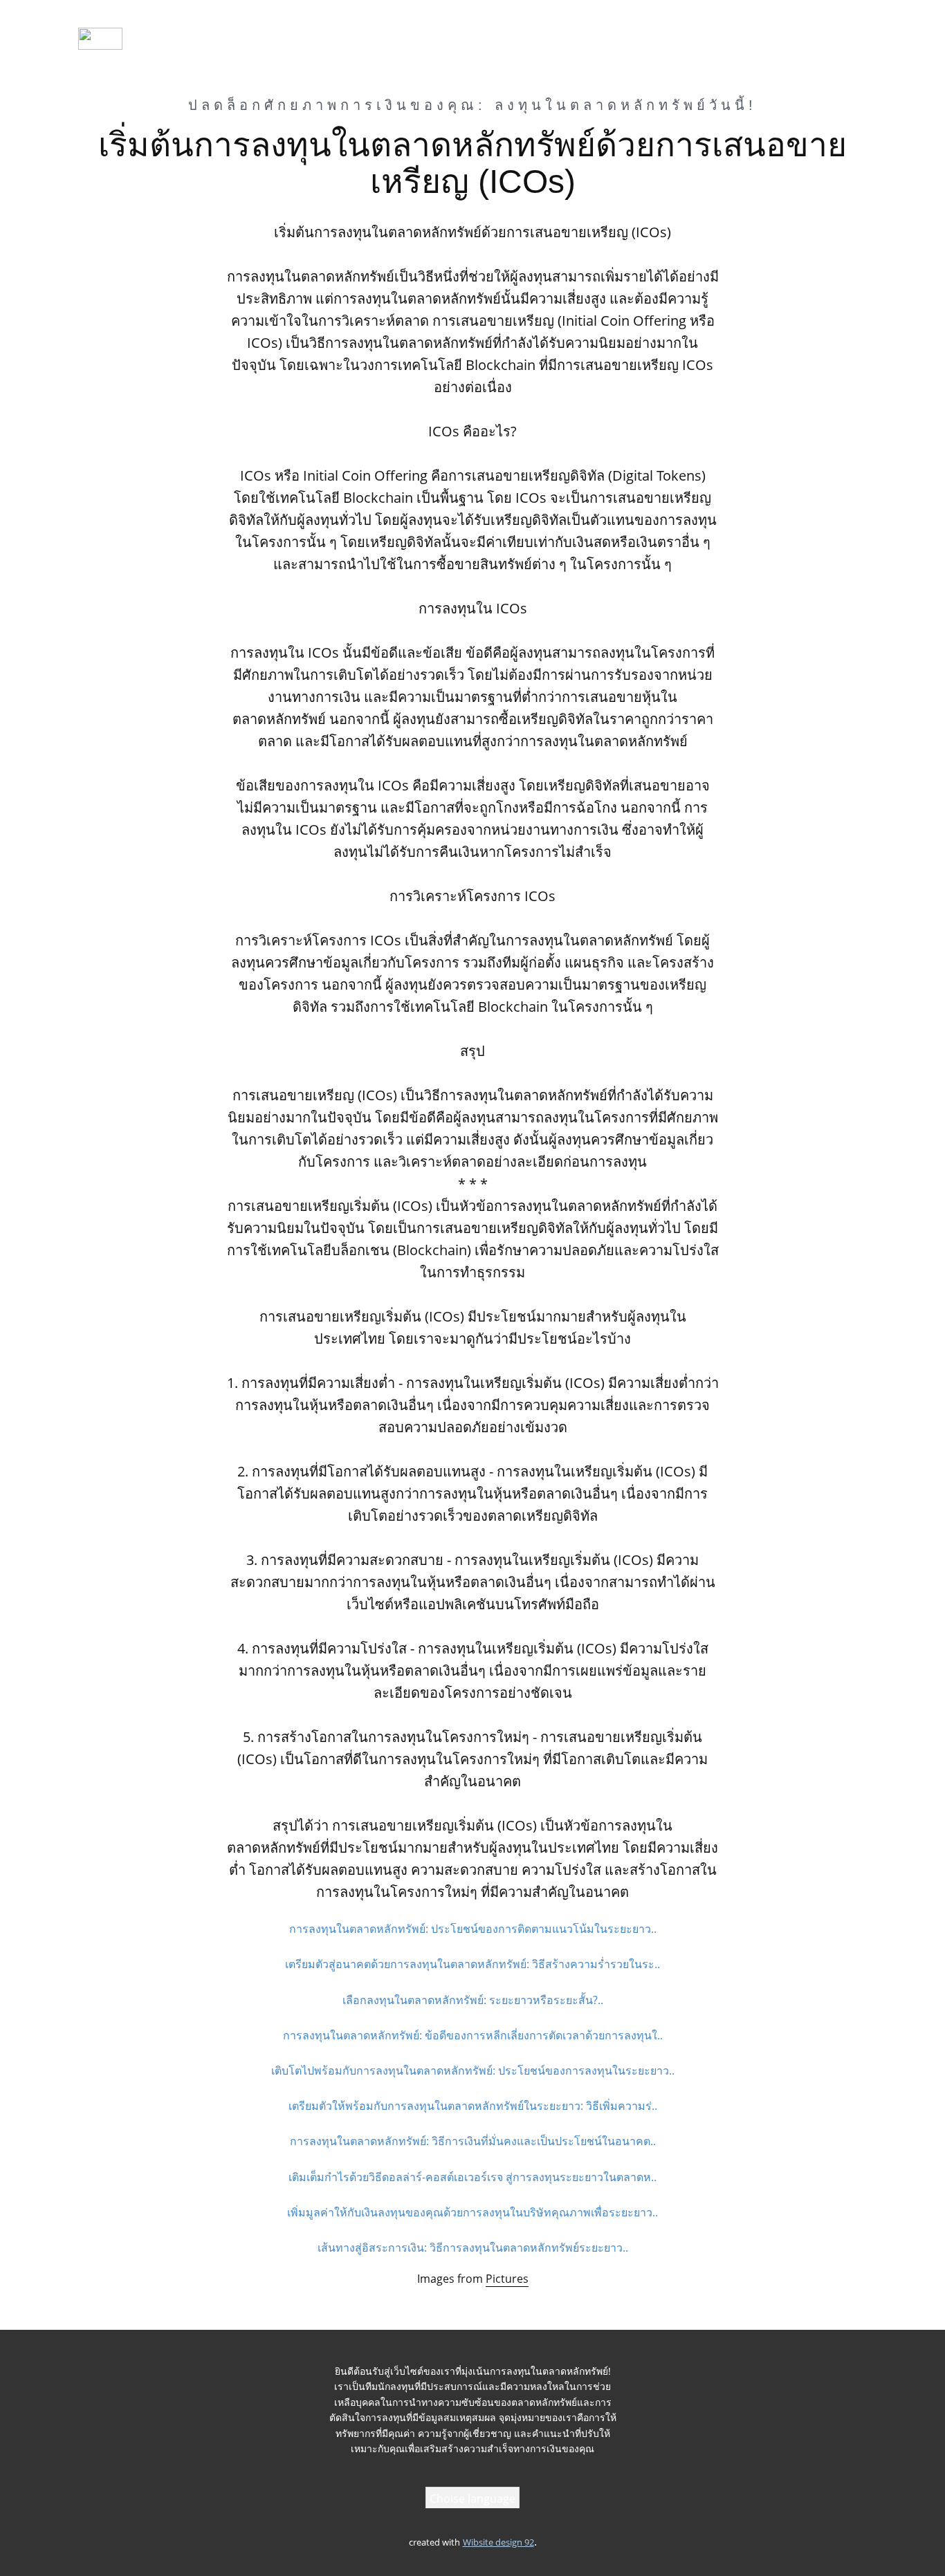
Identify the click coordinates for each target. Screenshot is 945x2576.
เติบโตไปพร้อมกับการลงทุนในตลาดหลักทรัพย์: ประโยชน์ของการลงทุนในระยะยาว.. (473, 2070)
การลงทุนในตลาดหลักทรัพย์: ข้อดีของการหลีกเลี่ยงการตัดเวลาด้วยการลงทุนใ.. (473, 2035)
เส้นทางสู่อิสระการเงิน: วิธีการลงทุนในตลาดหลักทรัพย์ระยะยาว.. (473, 2248)
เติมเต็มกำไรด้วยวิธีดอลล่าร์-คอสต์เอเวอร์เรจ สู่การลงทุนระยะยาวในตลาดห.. (472, 2177)
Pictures (507, 2279)
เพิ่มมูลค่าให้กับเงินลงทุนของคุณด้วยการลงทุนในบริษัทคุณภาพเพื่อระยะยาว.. (472, 2212)
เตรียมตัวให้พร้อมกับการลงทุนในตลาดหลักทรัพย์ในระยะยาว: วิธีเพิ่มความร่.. (473, 2106)
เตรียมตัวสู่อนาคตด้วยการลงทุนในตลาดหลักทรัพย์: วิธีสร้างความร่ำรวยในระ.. (472, 1964)
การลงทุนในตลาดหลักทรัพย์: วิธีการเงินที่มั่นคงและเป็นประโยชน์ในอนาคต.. (473, 2141)
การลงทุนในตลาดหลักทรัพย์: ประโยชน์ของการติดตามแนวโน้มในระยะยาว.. (473, 1929)
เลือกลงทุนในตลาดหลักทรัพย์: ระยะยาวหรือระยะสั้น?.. (473, 2000)
